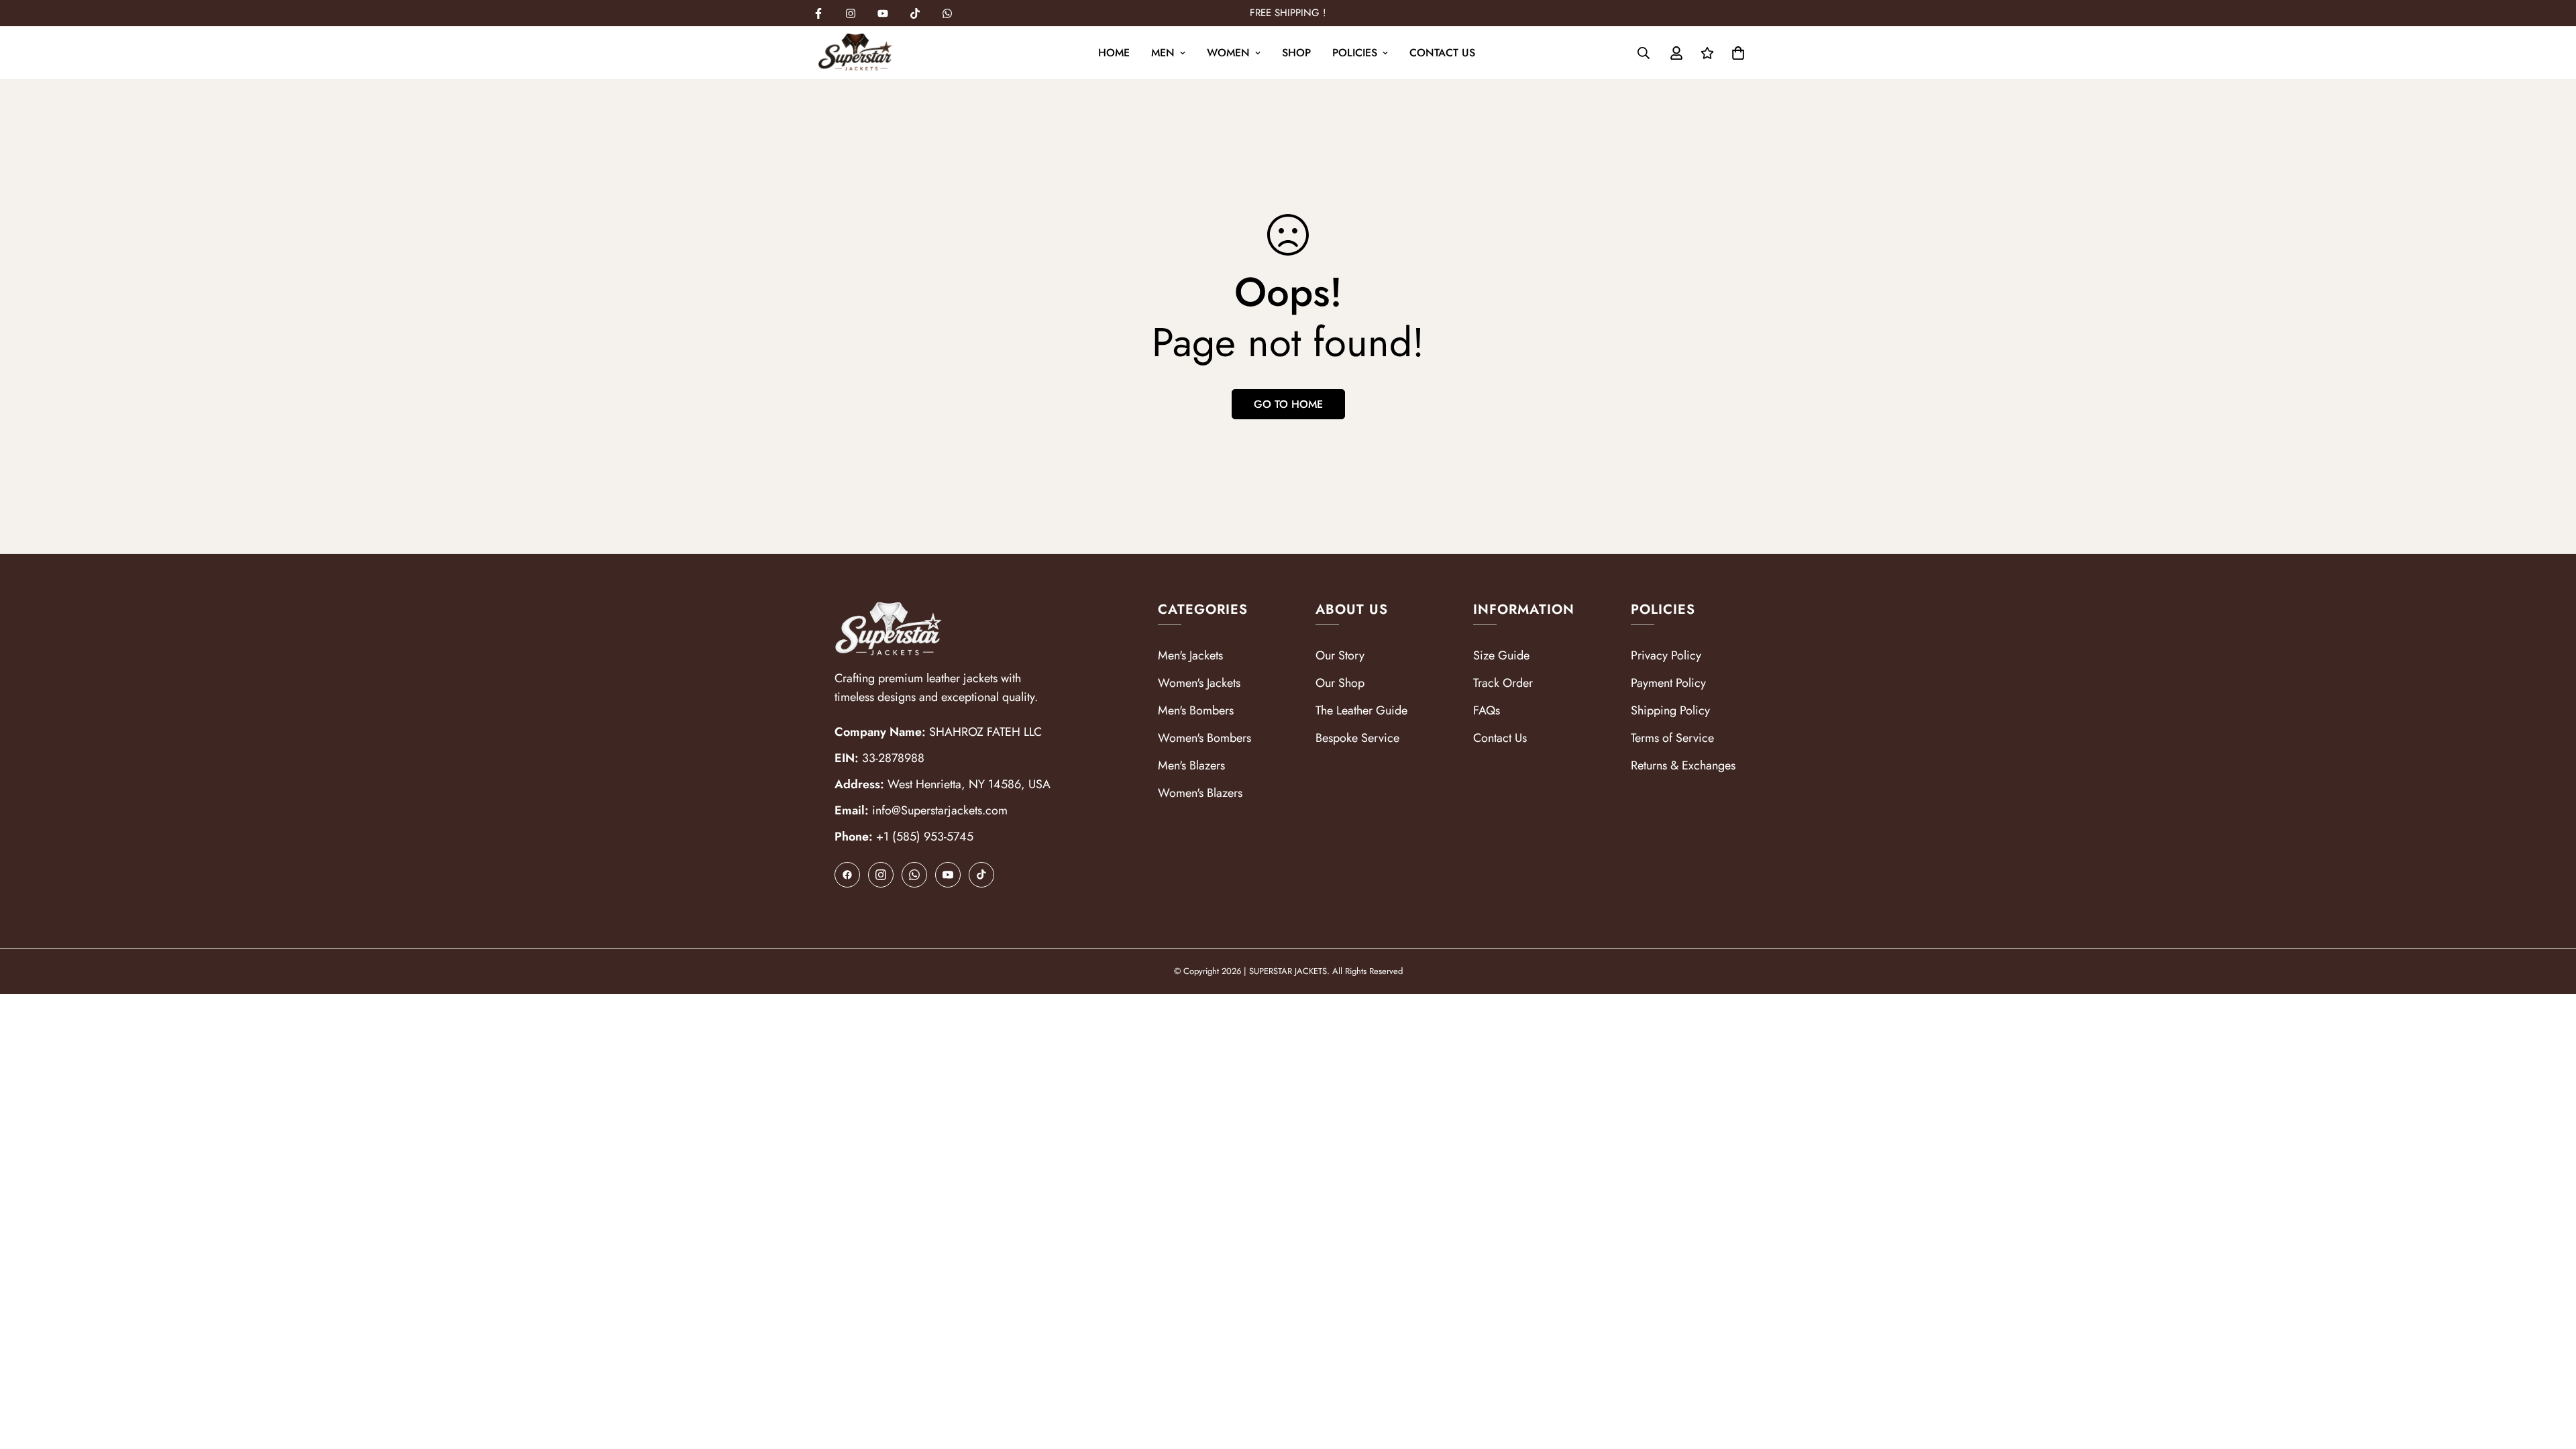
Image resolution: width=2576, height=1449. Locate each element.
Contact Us (1442, 53)
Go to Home (1288, 404)
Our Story (1340, 655)
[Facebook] (818, 13)
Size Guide (1501, 655)
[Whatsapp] (947, 13)
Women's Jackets (1199, 683)
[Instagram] (851, 13)
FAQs (1487, 710)
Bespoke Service (1357, 738)
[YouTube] (948, 875)
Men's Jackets (1190, 655)
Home (1114, 53)
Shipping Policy (1670, 710)
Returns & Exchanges (1683, 765)
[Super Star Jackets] (855, 53)
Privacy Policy (1666, 655)
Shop (1296, 53)
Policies (1355, 53)
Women (1228, 53)
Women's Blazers (1200, 793)
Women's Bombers (1204, 738)
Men (1163, 53)
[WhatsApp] (914, 875)
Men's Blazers (1191, 765)
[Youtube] (883, 13)
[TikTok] (981, 875)
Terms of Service (1672, 738)
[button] (1738, 53)
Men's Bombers (1196, 710)
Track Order (1503, 683)
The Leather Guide (1361, 710)
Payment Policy (1668, 683)
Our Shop (1340, 683)
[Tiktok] (915, 13)
